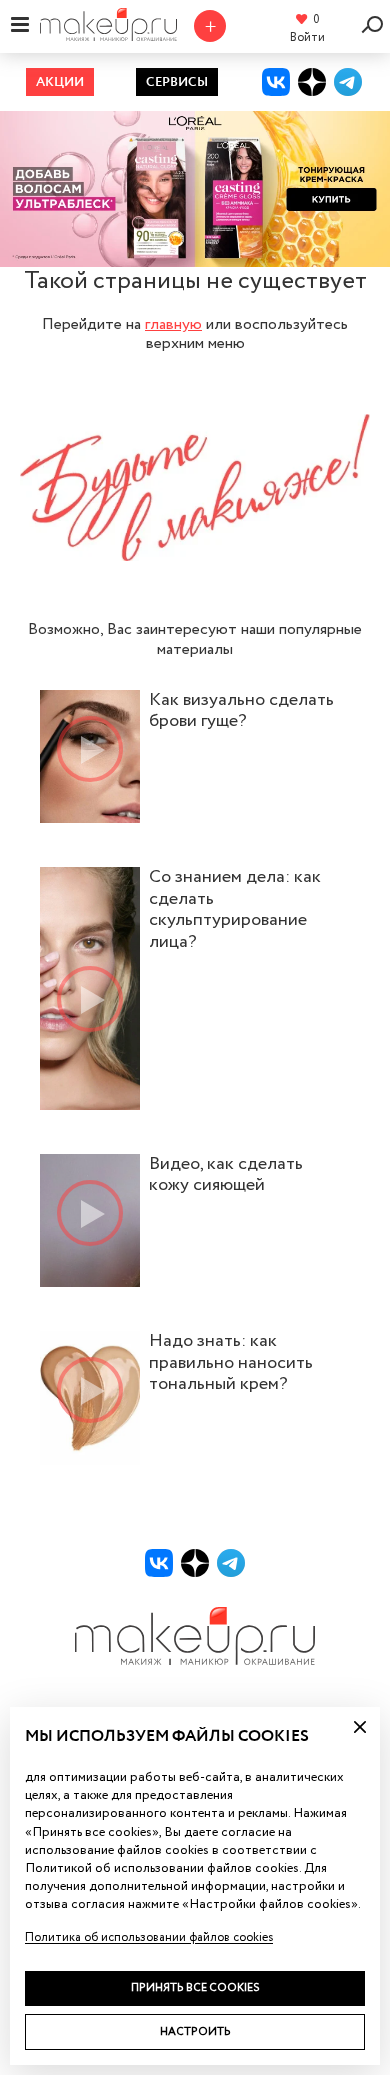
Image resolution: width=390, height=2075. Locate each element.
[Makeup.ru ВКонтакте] (276, 82)
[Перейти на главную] (108, 34)
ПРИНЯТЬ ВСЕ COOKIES (195, 1987)
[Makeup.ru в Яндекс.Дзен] (312, 82)
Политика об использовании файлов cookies (149, 1938)
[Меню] (20, 24)
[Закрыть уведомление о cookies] (360, 1727)
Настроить (195, 2031)
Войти (307, 38)
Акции (60, 82)
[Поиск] (375, 24)
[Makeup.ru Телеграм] (348, 82)
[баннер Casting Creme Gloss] (195, 189)
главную (173, 325)
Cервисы (177, 82)
